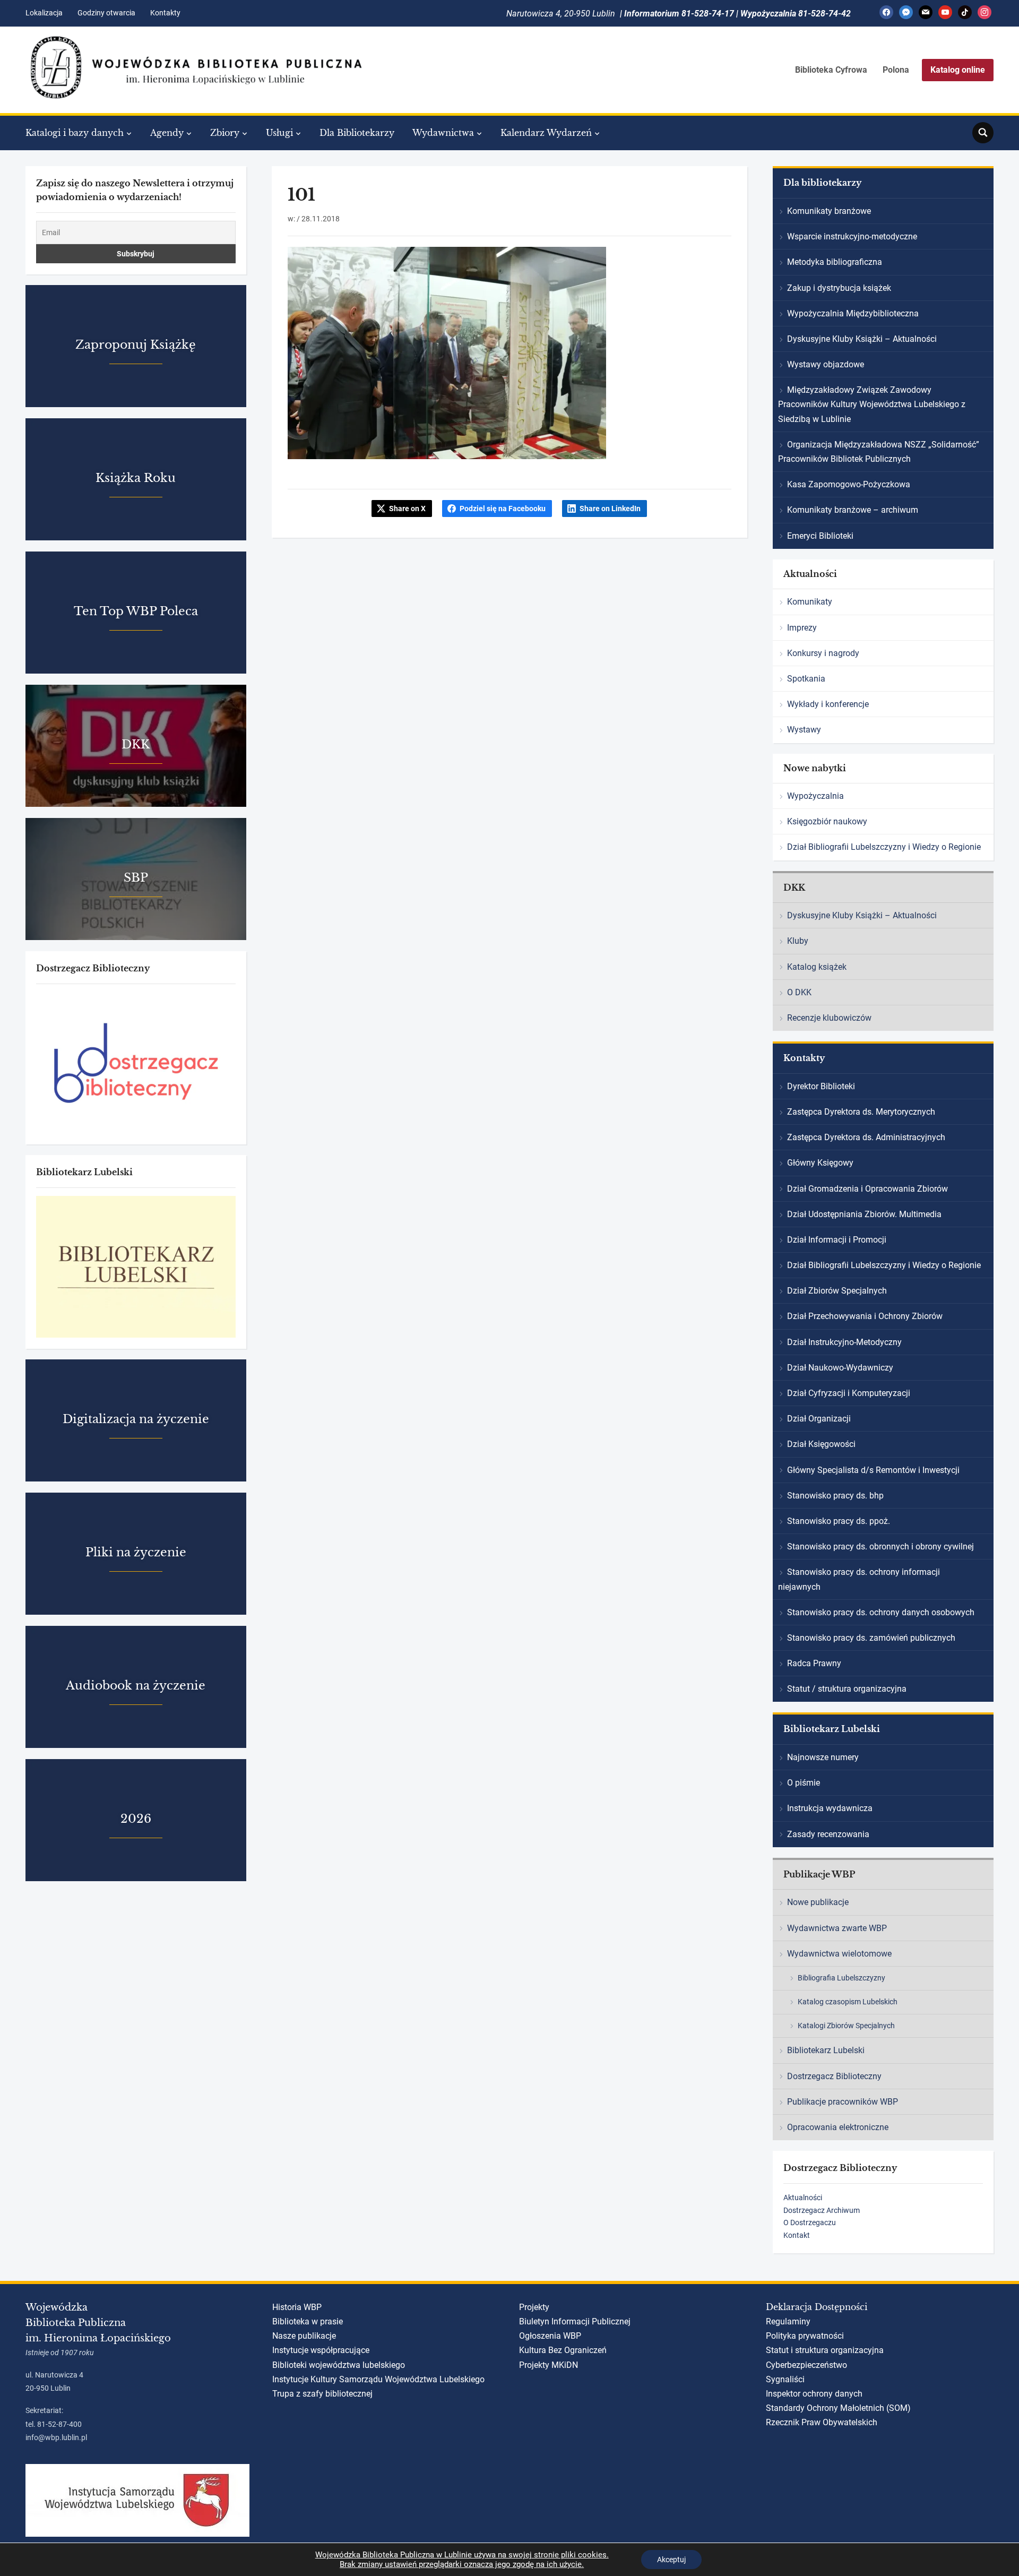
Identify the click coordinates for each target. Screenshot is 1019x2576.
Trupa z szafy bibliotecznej (322, 2394)
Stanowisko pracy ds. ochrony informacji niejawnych (859, 1579)
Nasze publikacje (304, 2336)
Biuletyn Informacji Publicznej (575, 2321)
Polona (896, 70)
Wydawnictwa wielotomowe (839, 1954)
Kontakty (165, 13)
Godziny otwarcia (106, 13)
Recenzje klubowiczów (829, 1018)
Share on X (407, 509)
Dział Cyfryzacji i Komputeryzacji (849, 1393)
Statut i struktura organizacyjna (825, 2350)
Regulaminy (788, 2321)
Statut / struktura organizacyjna (847, 1689)
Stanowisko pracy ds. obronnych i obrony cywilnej (880, 1547)
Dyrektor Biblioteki (821, 1086)
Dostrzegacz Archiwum (822, 2210)
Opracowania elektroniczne (838, 2127)
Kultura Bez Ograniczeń (563, 2350)
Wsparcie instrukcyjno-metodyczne (852, 236)
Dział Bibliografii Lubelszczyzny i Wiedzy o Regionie (884, 847)
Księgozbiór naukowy (827, 821)
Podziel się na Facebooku (503, 509)
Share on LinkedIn (610, 509)
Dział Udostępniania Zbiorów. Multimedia (864, 1214)
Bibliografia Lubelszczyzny (841, 1978)
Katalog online (958, 70)
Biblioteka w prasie (308, 2321)
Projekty (534, 2307)
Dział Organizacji (819, 1419)
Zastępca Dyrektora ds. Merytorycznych (861, 1112)
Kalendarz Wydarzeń (546, 133)
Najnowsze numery (823, 1757)
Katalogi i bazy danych (75, 133)
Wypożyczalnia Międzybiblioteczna (853, 313)
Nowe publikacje (818, 1902)
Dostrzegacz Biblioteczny (834, 2076)
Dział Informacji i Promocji (837, 1240)
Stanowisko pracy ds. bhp (835, 1496)
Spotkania (806, 679)
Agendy (167, 133)
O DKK (799, 992)
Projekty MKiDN (549, 2365)
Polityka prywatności (805, 2336)
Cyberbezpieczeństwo (806, 2365)
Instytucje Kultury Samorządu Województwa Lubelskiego (378, 2379)
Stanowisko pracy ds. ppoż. (839, 1521)
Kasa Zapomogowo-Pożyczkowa (849, 484)
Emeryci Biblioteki (820, 536)
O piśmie (804, 1783)
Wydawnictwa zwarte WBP (837, 1928)
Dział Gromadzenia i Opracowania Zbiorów (867, 1189)
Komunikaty (810, 602)
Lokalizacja (44, 13)
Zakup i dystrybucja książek (839, 288)
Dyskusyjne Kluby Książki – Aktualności (862, 339)
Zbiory (225, 133)
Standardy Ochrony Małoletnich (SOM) (838, 2408)
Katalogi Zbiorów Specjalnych (846, 2026)
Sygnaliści (785, 2379)
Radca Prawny (814, 1663)
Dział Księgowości (821, 1444)
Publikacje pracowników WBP (843, 2102)
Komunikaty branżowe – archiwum (853, 510)
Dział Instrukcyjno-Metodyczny (844, 1342)
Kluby (798, 941)
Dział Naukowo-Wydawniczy (840, 1368)
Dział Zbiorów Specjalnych (837, 1291)
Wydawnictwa (443, 133)
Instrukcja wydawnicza (830, 1808)
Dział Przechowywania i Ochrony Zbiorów (865, 1316)
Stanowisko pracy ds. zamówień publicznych (871, 1638)
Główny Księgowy (820, 1163)
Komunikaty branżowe (829, 211)
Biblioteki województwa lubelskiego (339, 2365)
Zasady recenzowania (828, 1834)
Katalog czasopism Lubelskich (848, 2002)
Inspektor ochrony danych (814, 2394)
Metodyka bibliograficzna (835, 262)
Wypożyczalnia (815, 796)
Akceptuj (671, 2560)
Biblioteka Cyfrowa (831, 70)
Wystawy (804, 730)
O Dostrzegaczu (810, 2222)
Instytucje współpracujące (321, 2350)
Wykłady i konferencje (828, 704)
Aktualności (803, 2198)
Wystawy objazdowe (826, 364)
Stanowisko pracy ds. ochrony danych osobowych (881, 1612)
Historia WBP (297, 2307)
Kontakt (797, 2235)
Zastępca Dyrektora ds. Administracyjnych (866, 1137)
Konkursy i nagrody (823, 653)
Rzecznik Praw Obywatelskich (822, 2422)
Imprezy (802, 628)
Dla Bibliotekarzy (357, 133)
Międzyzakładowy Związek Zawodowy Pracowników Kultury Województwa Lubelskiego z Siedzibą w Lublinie (872, 404)
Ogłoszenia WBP (550, 2336)
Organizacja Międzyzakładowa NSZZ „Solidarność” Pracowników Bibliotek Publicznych (879, 452)
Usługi (279, 133)
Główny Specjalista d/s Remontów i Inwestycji (873, 1470)
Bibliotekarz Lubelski (826, 2050)
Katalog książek (817, 967)
